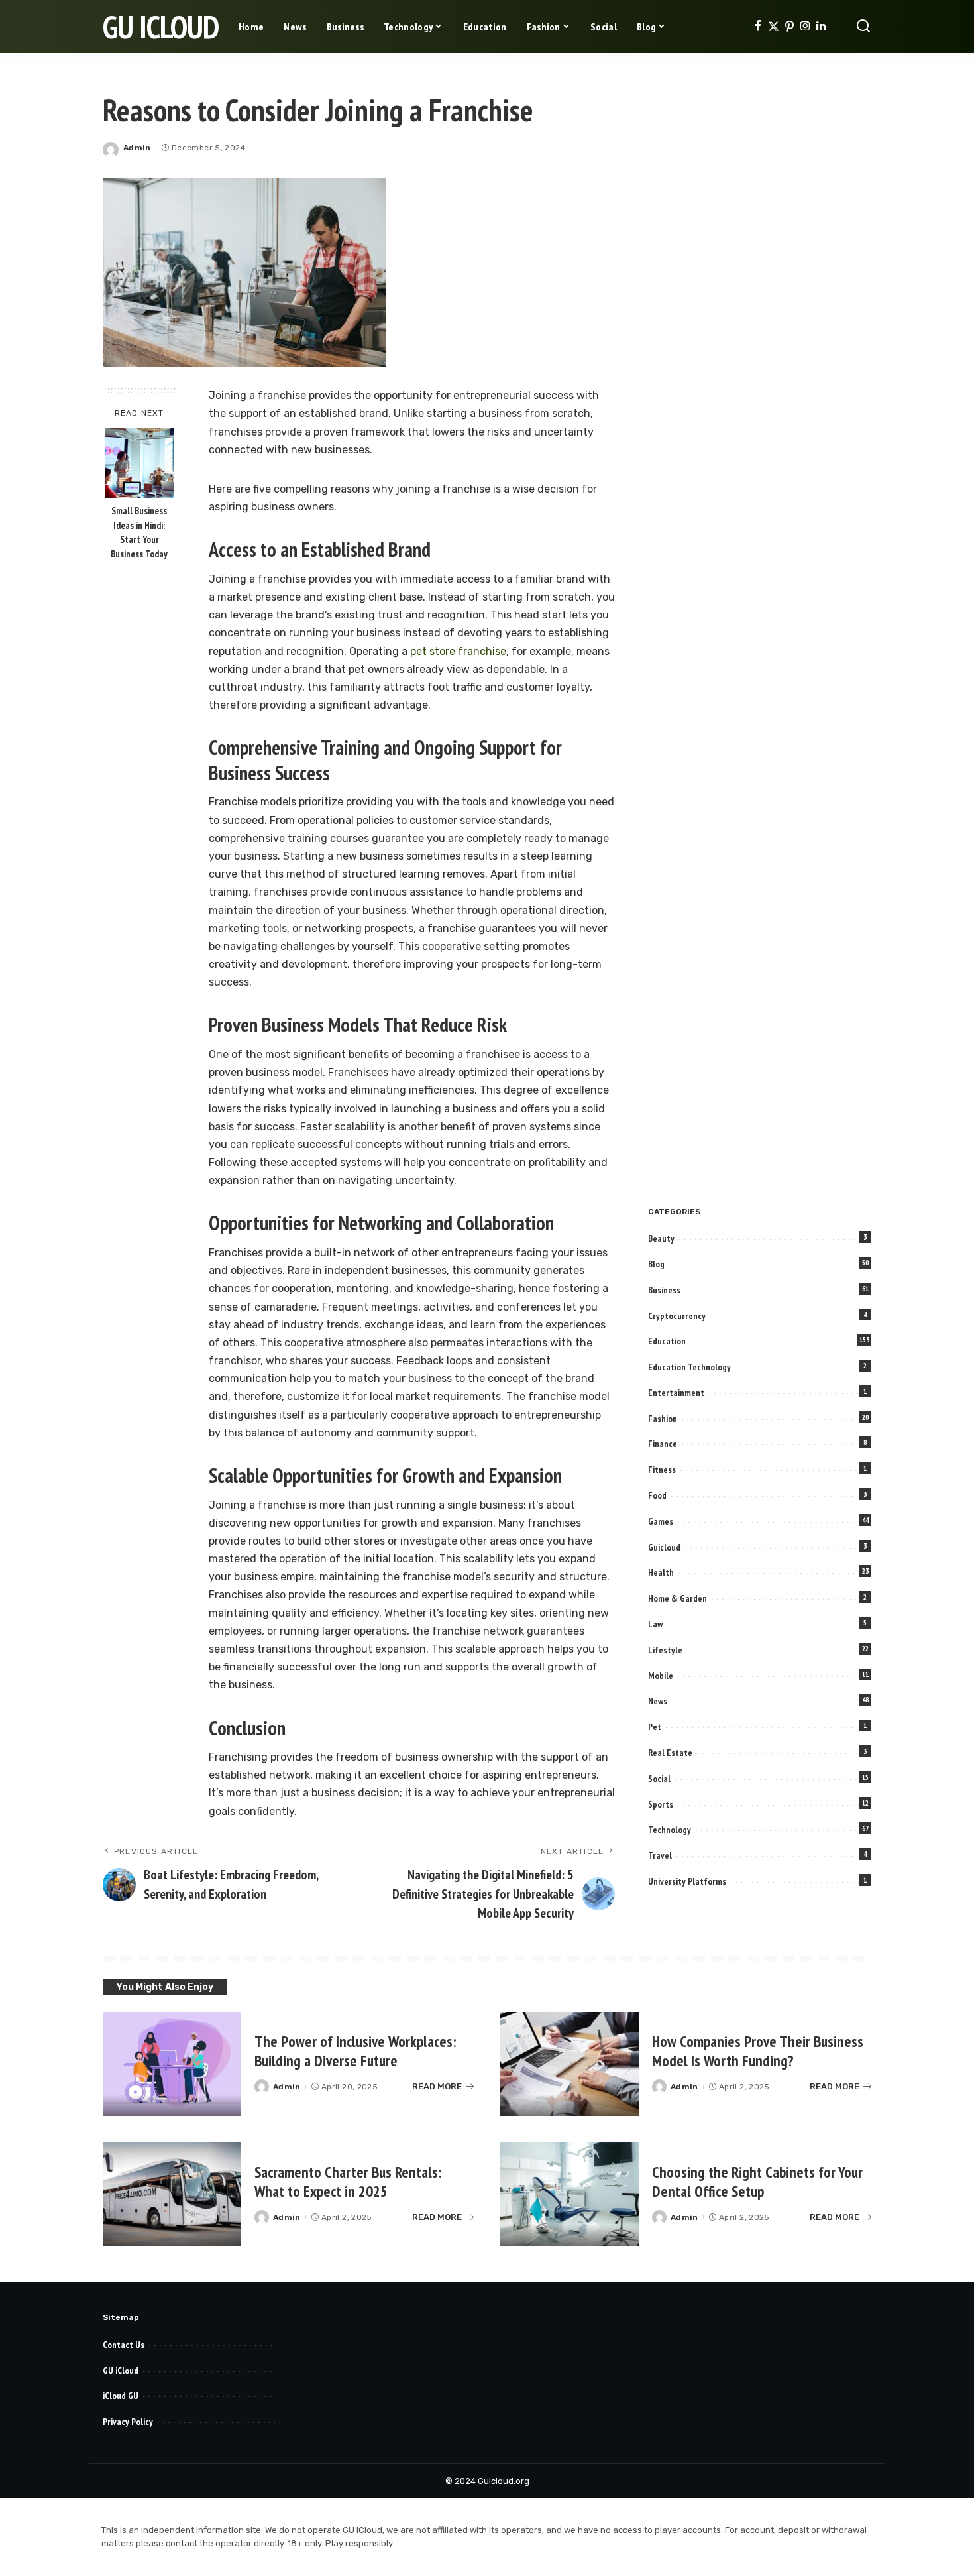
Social (659, 1779)
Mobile (661, 1676)
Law (655, 1624)
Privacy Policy (128, 2422)
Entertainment (676, 1393)
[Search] (863, 27)
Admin (137, 148)
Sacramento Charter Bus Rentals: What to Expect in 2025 (348, 2182)
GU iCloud (161, 27)
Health (661, 1572)
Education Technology (689, 1367)
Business (664, 1290)
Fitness (662, 1470)
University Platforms (687, 1881)
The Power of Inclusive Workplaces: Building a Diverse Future (355, 2051)
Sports (661, 1804)
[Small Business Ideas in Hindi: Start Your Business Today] (139, 463)
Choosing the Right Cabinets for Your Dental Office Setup (757, 2182)
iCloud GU (121, 2396)
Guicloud (664, 1547)
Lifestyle (665, 1650)
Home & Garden (677, 1598)
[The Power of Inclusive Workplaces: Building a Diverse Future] (172, 2064)
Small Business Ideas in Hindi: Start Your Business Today (139, 533)
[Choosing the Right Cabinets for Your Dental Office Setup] (569, 2195)
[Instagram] (805, 27)
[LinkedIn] (821, 27)
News (658, 1701)
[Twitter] (774, 27)
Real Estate (670, 1753)
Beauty (661, 1238)
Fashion (663, 1419)
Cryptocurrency (677, 1316)
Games (661, 1521)
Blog (656, 1264)
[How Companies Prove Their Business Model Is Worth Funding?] (569, 2064)
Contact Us (124, 2345)
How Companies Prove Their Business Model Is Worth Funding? (758, 2051)
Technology (670, 1830)
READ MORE (437, 2086)
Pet (655, 1727)
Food (657, 1495)
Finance (663, 1444)
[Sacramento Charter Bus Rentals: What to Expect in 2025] (172, 2195)
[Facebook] (758, 27)
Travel (660, 1855)
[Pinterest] (789, 27)
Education (667, 1341)
